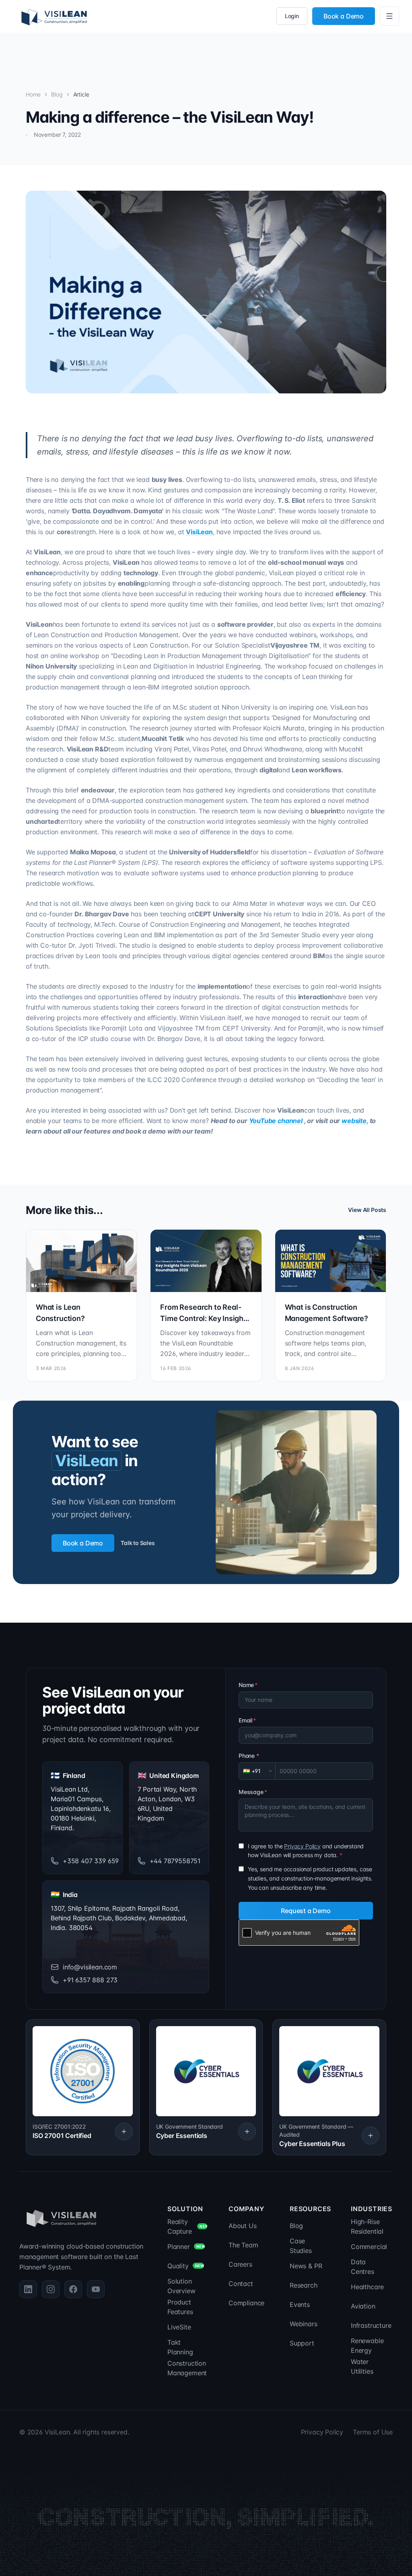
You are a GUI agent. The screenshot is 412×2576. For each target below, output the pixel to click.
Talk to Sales (138, 1543)
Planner (186, 2247)
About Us (243, 2226)
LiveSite (179, 2327)
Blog (57, 94)
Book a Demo (344, 16)
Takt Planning (180, 2347)
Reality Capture (188, 2226)
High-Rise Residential (367, 2226)
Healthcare (367, 2287)
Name (248, 1685)
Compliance (246, 2303)
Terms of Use (373, 2432)
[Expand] (124, 2132)
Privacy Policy (302, 1846)
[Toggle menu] (389, 16)
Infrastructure (371, 2325)
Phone (249, 1756)
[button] (83, 2087)
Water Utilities (362, 2366)
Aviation (363, 2306)
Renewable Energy (367, 2346)
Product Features (180, 2307)
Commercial (369, 2247)
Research (304, 2285)
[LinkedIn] (28, 2289)
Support (302, 2343)
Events (300, 2304)
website (354, 1121)
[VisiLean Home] (54, 16)
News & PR (306, 2266)
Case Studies (301, 2246)
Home (33, 94)
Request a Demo (306, 1911)
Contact (241, 2284)
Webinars (304, 2324)
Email (247, 1720)
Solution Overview (181, 2286)
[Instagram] (51, 2289)
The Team (243, 2245)
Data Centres (363, 2267)
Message (253, 1792)
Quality (186, 2266)
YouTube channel (276, 1121)
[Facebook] (73, 2289)
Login (292, 16)
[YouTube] (96, 2289)
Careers (240, 2264)
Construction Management (187, 2368)
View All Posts (367, 1210)
